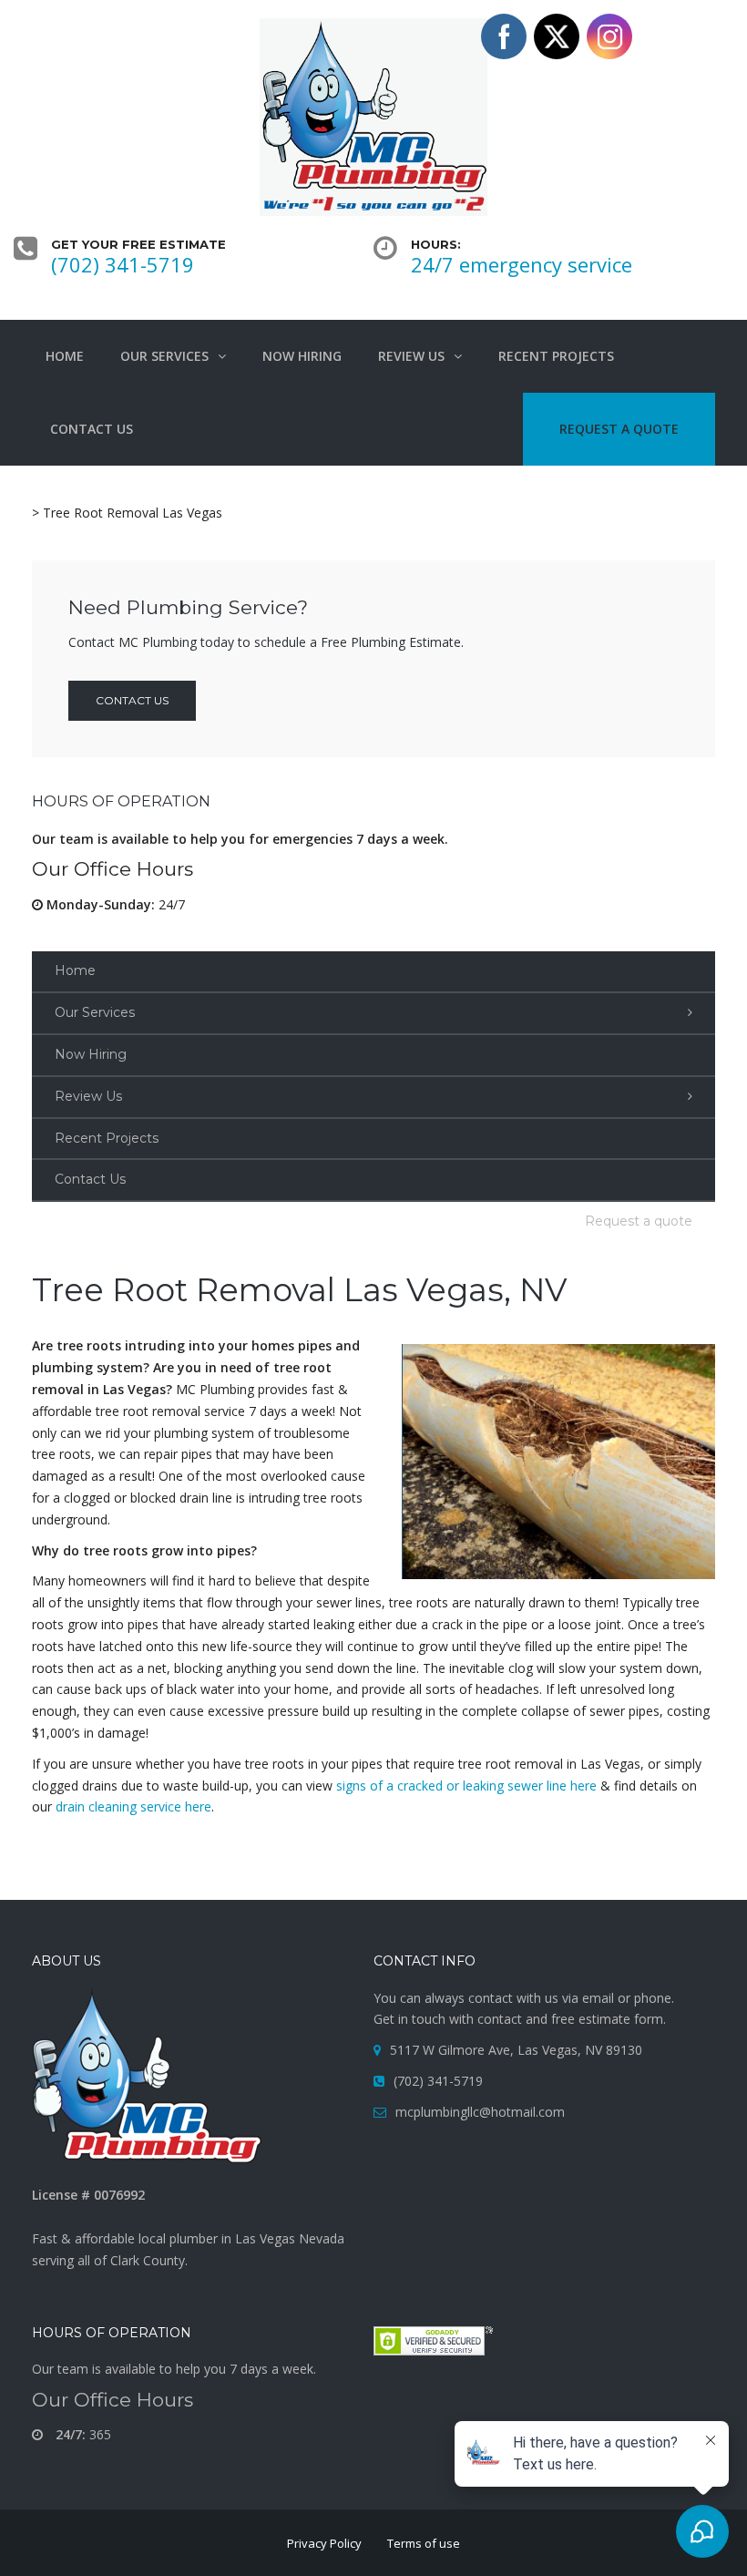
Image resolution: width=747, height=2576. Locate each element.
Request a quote (639, 1221)
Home (75, 970)
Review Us (88, 1096)
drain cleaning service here (133, 1806)
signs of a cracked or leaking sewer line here (466, 1786)
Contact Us (90, 1179)
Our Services (95, 1012)
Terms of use (424, 2543)
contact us (132, 700)
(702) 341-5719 (123, 264)
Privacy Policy (324, 2543)
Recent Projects (107, 1138)
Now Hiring (91, 1054)
